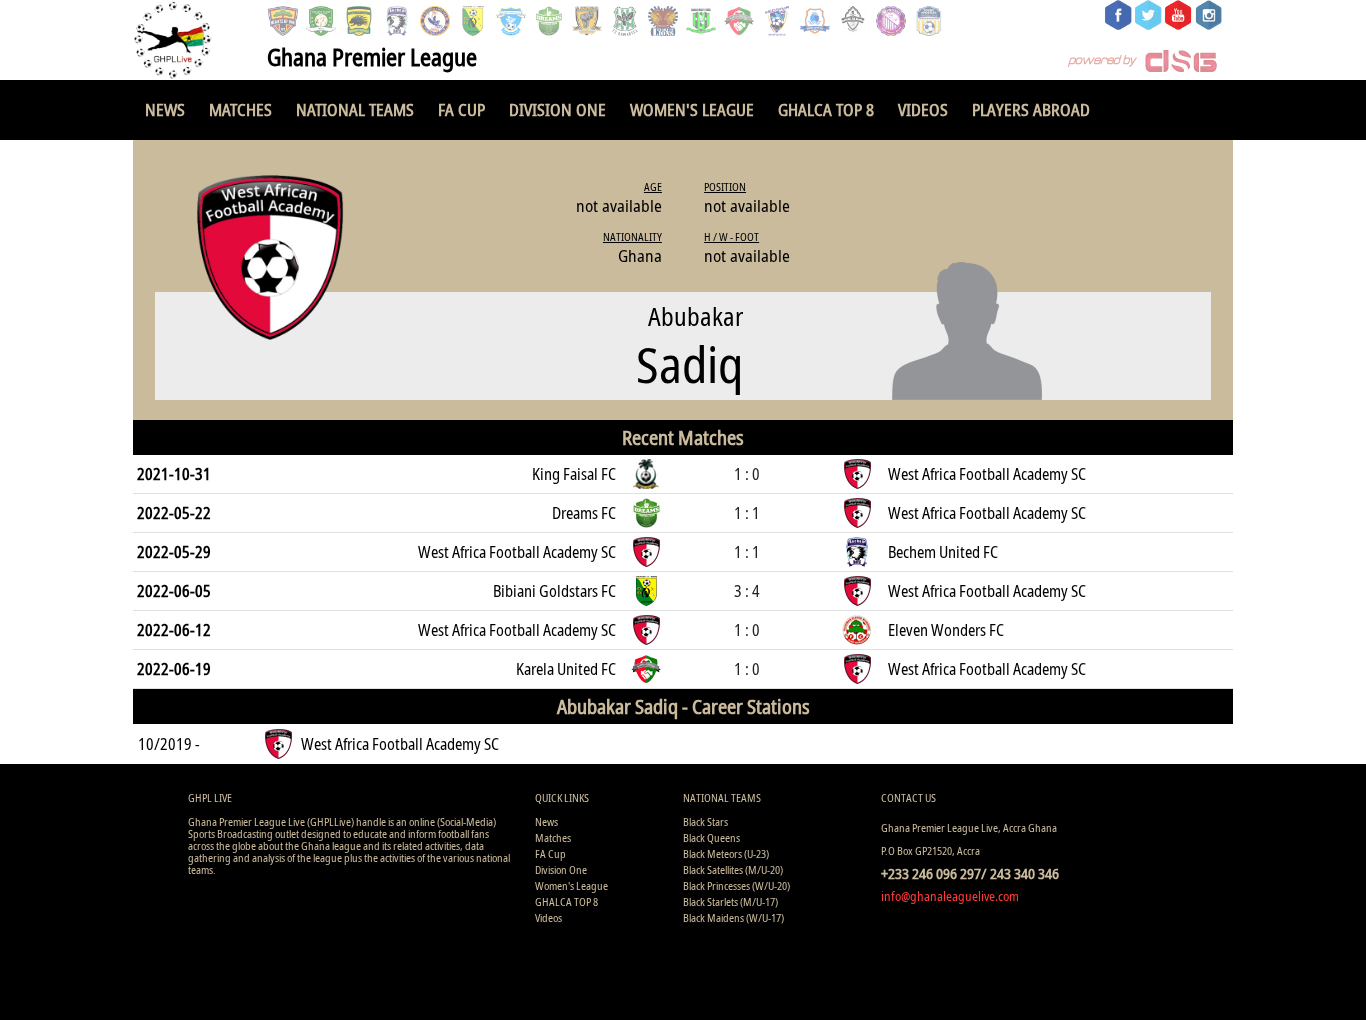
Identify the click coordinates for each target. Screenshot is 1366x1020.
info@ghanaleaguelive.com (950, 896)
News (165, 109)
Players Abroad (1031, 109)
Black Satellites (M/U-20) (733, 869)
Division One (557, 109)
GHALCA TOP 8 (826, 109)
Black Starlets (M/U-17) (730, 901)
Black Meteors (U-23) (726, 853)
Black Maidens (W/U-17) (733, 917)
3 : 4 (747, 591)
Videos (923, 109)
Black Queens (711, 837)
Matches (240, 109)
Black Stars (705, 821)
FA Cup (461, 109)
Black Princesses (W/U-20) (736, 885)
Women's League (692, 109)
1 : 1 (747, 513)
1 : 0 (747, 474)
